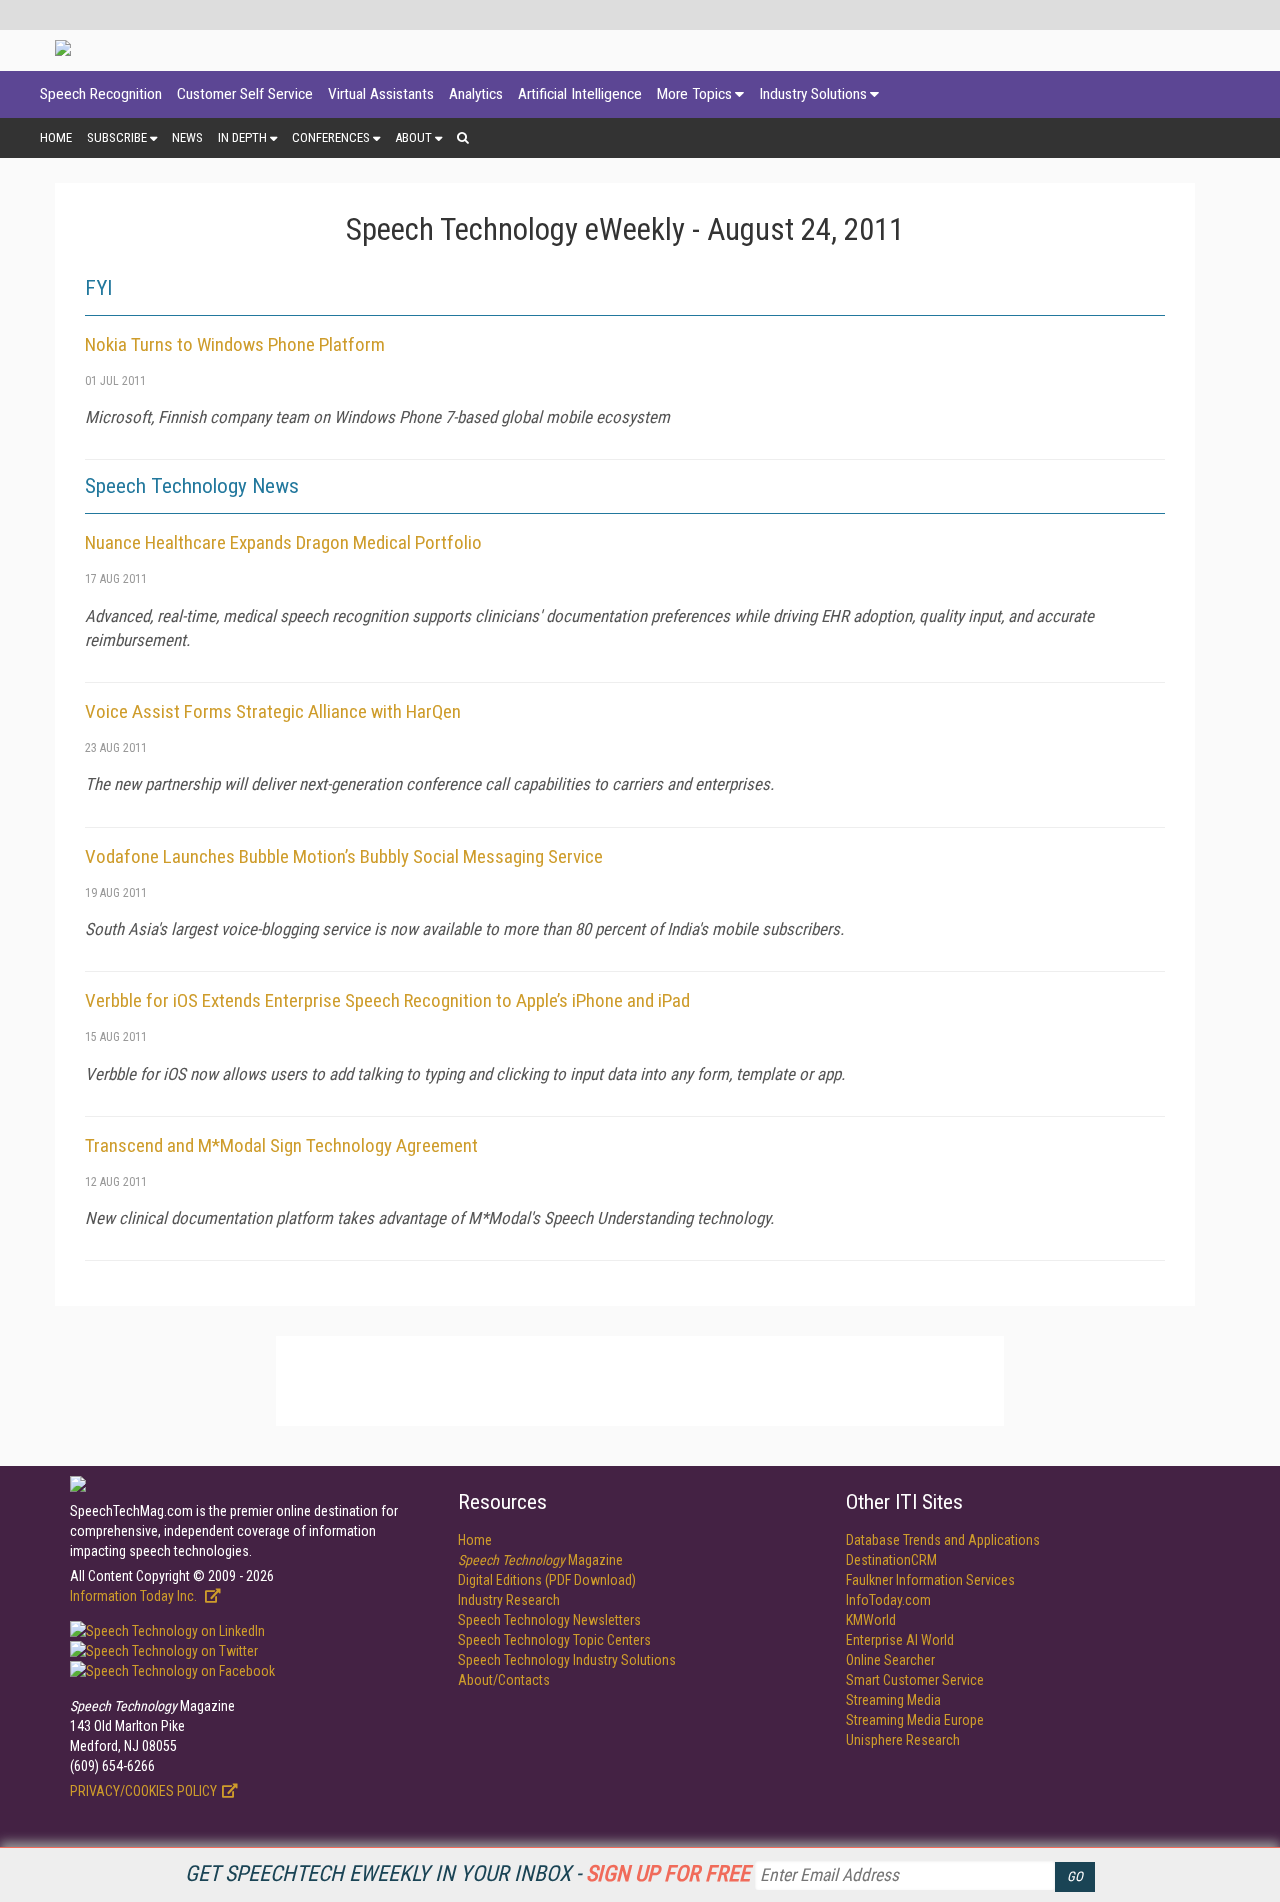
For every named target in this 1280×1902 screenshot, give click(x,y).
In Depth (242, 137)
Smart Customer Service (915, 1680)
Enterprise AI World (900, 1640)
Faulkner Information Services (930, 1580)
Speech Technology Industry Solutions (567, 1660)
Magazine (540, 1560)
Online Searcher (890, 1660)
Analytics (476, 94)
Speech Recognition (101, 94)
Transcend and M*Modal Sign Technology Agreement (281, 1145)
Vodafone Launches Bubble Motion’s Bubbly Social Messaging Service (344, 856)
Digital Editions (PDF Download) (547, 1580)
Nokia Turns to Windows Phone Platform (235, 344)
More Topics (694, 94)
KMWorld (871, 1620)
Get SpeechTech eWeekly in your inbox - (467, 1873)
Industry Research (509, 1600)
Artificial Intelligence (580, 94)
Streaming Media (893, 1700)
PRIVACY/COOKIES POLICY (143, 1791)
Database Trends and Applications (943, 1540)
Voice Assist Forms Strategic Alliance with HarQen (273, 711)
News (187, 137)
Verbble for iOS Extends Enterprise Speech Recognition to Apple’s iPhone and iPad (387, 1000)
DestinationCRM (891, 1560)
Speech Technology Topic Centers (554, 1640)
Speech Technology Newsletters (549, 1620)
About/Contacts (504, 1680)
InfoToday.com (888, 1600)
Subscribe (117, 137)
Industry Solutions (813, 94)
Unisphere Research (903, 1740)
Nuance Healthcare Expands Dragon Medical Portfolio (283, 542)
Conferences (331, 137)
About (413, 137)
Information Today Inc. (135, 1596)
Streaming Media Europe (915, 1720)
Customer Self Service (245, 94)
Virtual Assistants (381, 94)
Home (56, 137)
